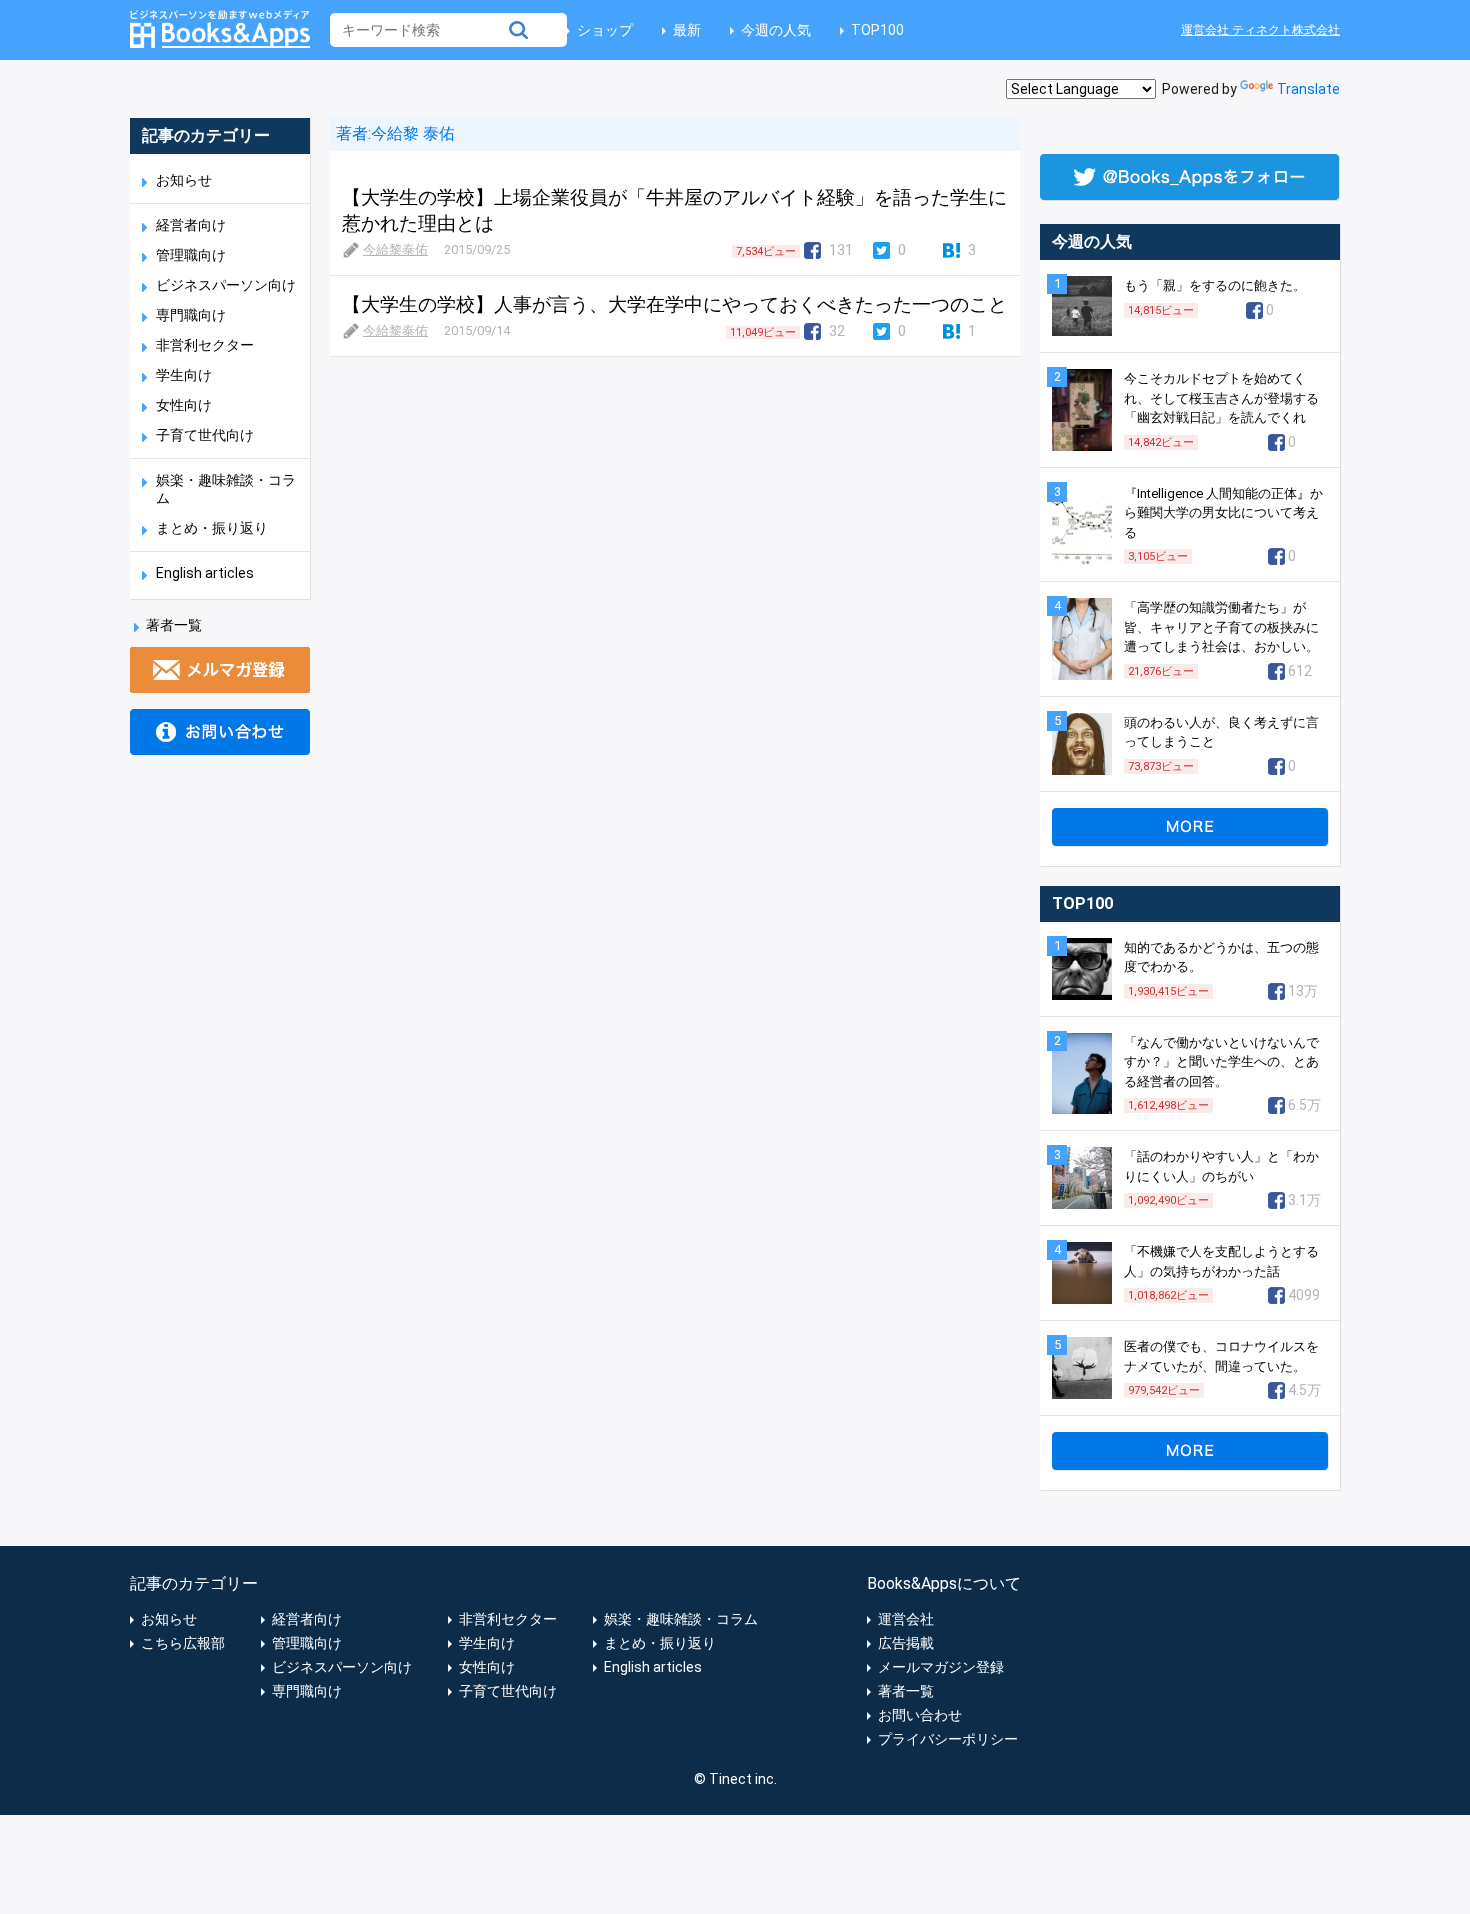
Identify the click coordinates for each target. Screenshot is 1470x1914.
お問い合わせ (920, 1715)
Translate (1308, 89)
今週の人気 (776, 30)
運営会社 (906, 1619)
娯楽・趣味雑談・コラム (681, 1619)
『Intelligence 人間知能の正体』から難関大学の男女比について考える (1223, 513)
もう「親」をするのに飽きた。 (1215, 285)
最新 (687, 30)
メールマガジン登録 (941, 1667)
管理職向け (191, 255)
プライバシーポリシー (948, 1739)
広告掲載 (906, 1643)
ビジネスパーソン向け (226, 285)
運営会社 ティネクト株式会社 (1260, 30)
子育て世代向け (205, 435)
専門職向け (191, 315)
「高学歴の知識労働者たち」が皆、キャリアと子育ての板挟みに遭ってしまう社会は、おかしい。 (1221, 627)
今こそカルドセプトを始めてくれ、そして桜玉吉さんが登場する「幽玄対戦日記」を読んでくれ (1221, 398)
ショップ (605, 30)
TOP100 (877, 30)
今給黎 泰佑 (413, 133)
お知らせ (184, 180)
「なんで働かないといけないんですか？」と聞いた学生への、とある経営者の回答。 (1221, 1062)
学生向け (184, 375)
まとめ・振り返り (212, 528)
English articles (205, 573)
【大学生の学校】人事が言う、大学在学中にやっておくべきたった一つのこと (674, 304)
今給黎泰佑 (395, 249)
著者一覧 (174, 625)
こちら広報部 (183, 1643)
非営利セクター (205, 345)
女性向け (184, 405)
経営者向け (191, 225)
